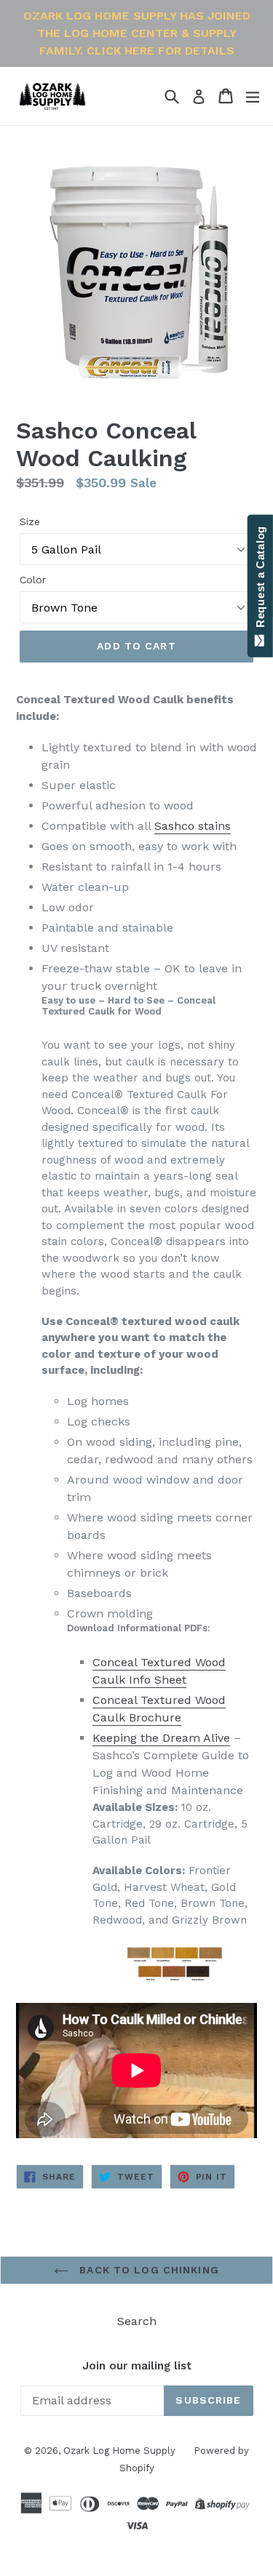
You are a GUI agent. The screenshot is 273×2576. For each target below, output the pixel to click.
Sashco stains (193, 826)
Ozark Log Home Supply (119, 2451)
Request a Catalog (260, 580)
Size (30, 521)
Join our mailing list (137, 2366)
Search (137, 2321)
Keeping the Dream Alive (161, 1738)
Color (33, 580)
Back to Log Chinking (147, 2270)
